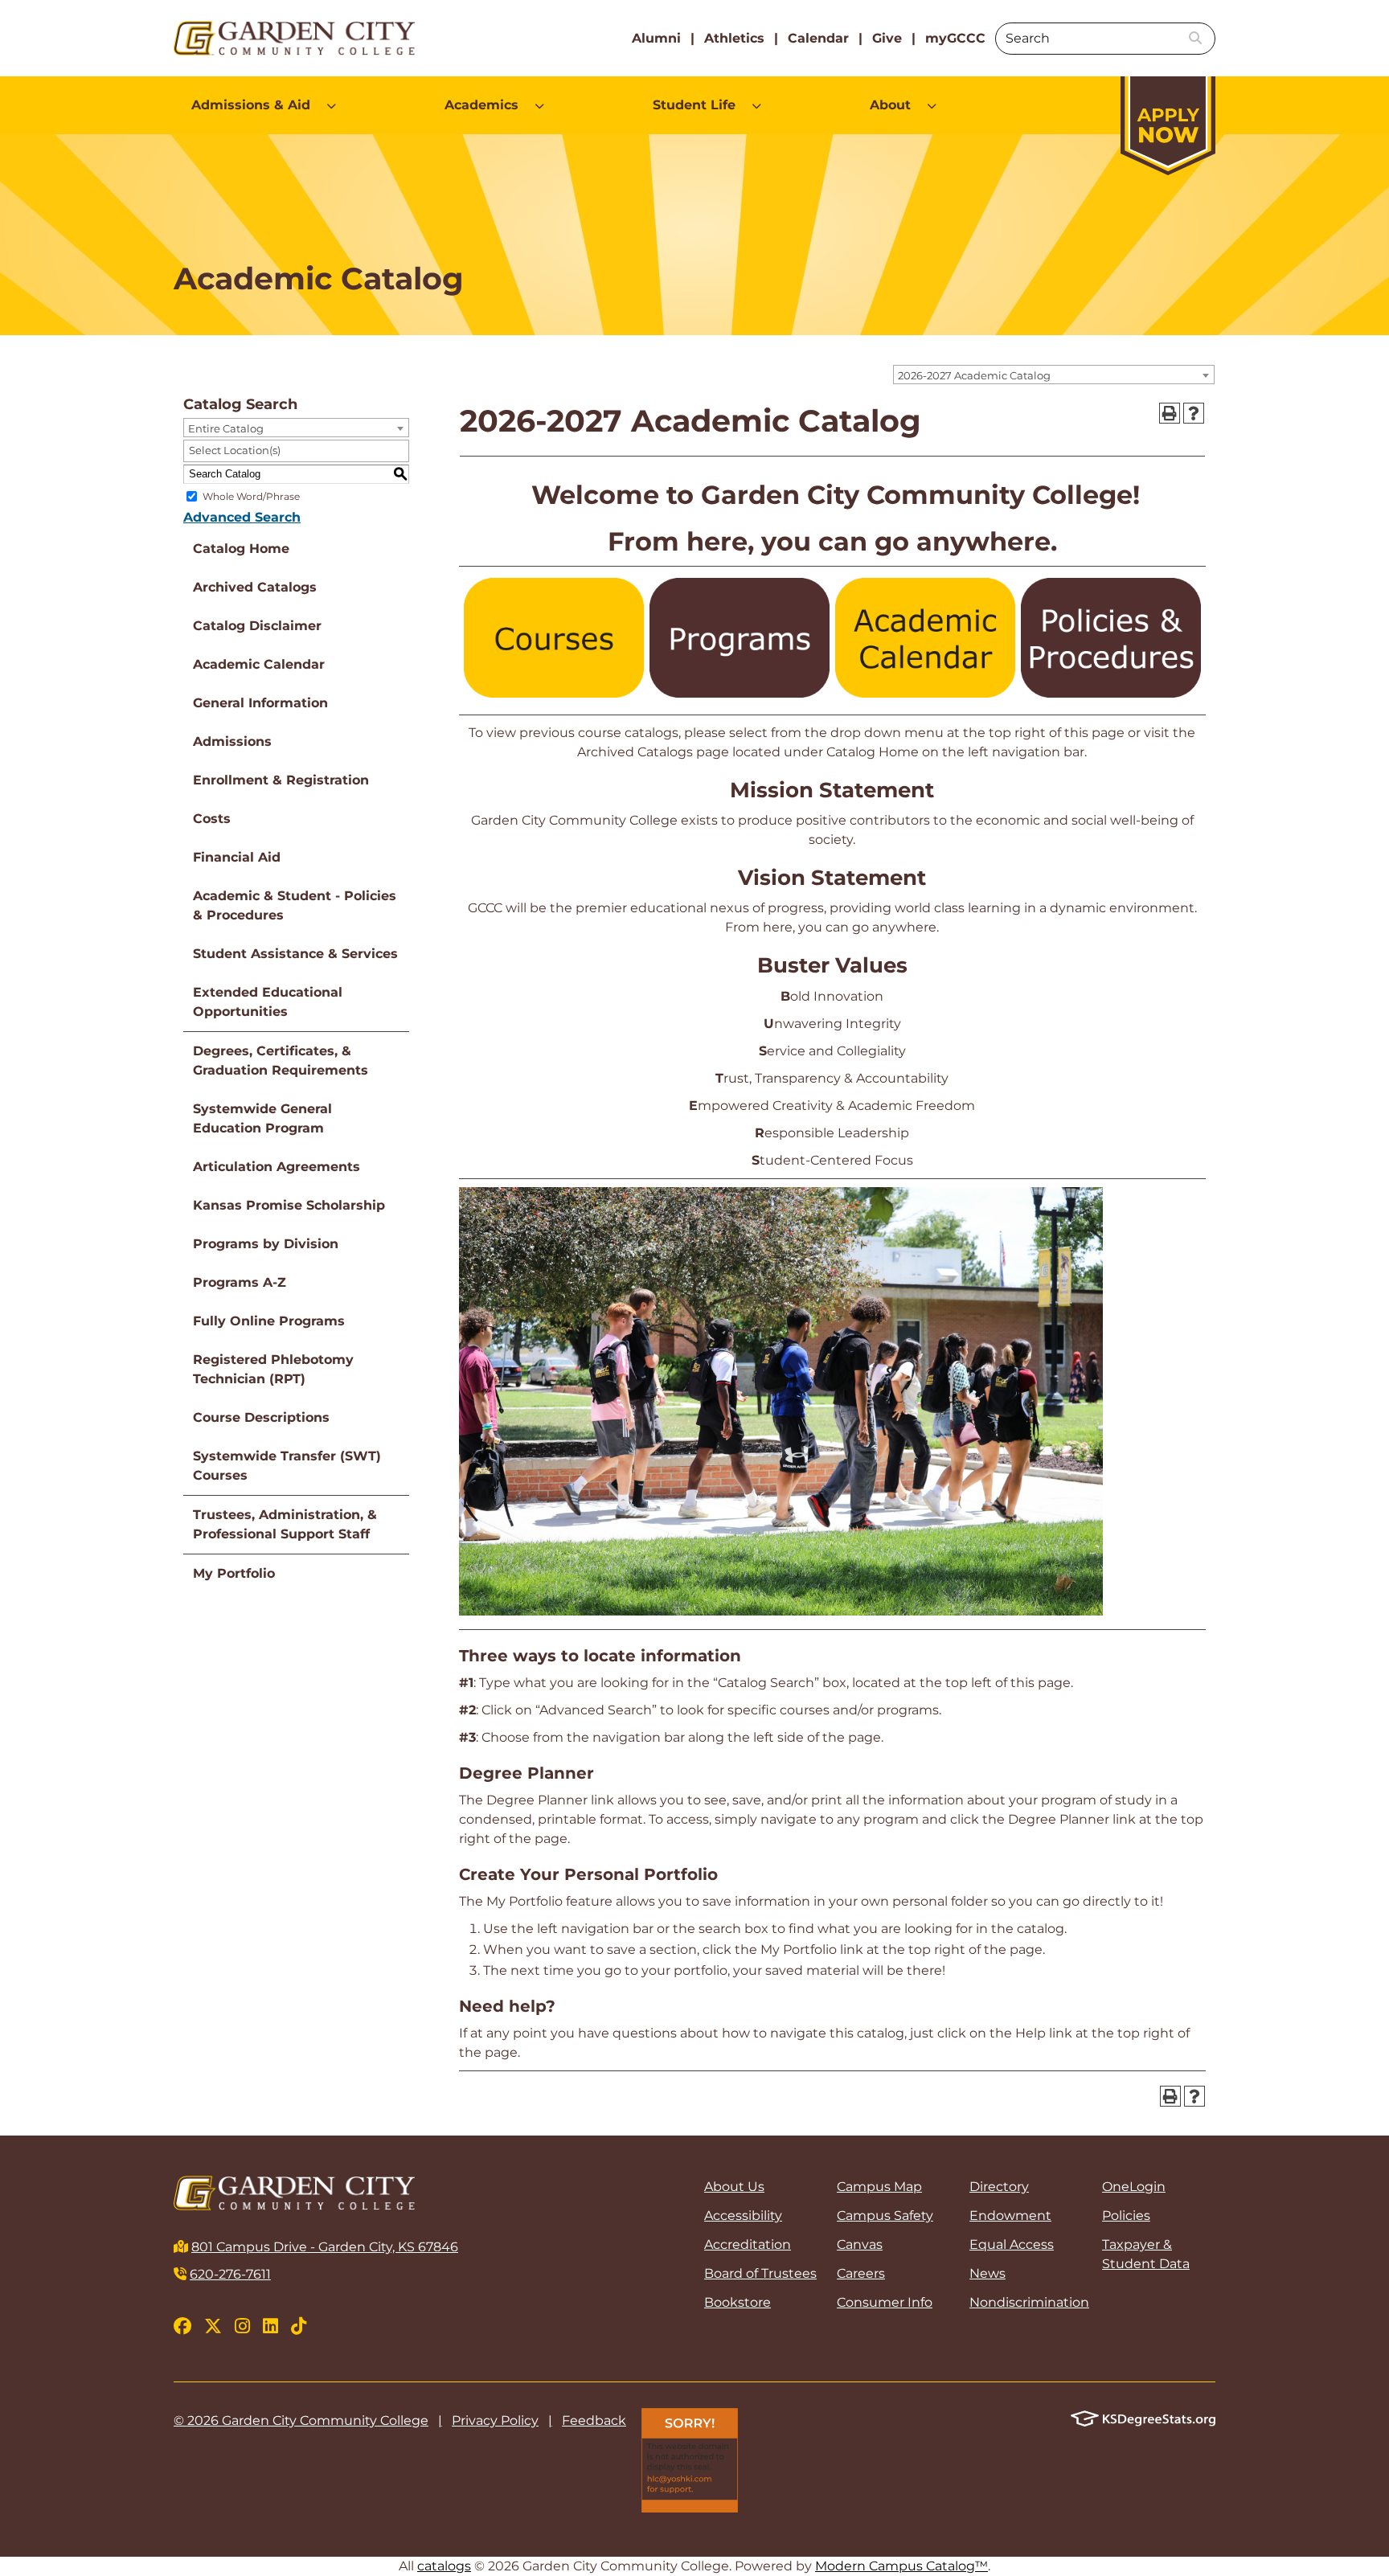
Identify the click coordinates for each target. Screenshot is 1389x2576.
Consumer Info (885, 2302)
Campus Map (879, 2187)
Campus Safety (885, 2216)
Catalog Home (241, 549)
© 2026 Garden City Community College (301, 2420)
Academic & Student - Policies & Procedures (295, 905)
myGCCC (955, 38)
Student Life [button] (694, 105)
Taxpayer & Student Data (1146, 2254)
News (987, 2273)
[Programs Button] (740, 693)
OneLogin (1134, 2187)
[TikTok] (299, 2326)
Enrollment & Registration (281, 780)
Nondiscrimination (1026, 2302)
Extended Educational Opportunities (268, 1002)
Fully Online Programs (269, 1321)
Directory (999, 2187)
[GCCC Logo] (297, 38)
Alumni (656, 38)
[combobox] (1054, 375)
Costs (212, 819)
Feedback (594, 2420)
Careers (861, 2273)
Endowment (1010, 2216)
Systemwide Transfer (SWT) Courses (287, 1466)
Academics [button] (481, 105)
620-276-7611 (230, 2274)
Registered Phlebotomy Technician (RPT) (273, 1369)
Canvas (860, 2244)
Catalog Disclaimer (257, 626)
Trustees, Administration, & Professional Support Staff (285, 1524)
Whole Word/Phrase (251, 496)
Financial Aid (237, 857)
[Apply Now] (1168, 118)
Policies (1126, 2216)
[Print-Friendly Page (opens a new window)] (1170, 413)
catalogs (444, 2566)
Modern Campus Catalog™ (901, 2566)
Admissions (232, 741)
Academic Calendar (259, 664)
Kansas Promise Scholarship (289, 1205)
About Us (734, 2187)
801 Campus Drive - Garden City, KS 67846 (325, 2247)
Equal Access (1012, 2244)
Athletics (734, 38)
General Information (260, 703)
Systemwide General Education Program (262, 1118)
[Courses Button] (554, 693)
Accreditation (748, 2244)
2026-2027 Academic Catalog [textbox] (974, 375)
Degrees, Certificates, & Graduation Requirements (281, 1061)
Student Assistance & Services (295, 954)
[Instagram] (242, 2326)
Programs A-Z (240, 1282)
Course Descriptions (261, 1417)
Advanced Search (242, 517)
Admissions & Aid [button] (251, 105)
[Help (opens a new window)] (1194, 413)
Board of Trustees (760, 2273)
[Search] (1195, 39)
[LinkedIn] (270, 2326)
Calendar (818, 38)
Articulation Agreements (277, 1167)
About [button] (890, 105)
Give (887, 38)
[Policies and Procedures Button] (1111, 693)
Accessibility (743, 2216)
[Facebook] (182, 2326)
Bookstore (738, 2302)
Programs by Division (266, 1244)
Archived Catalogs (255, 587)
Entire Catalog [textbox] (226, 428)
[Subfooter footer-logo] (1143, 2417)
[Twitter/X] (213, 2326)
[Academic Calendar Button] (925, 693)
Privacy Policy (495, 2420)
